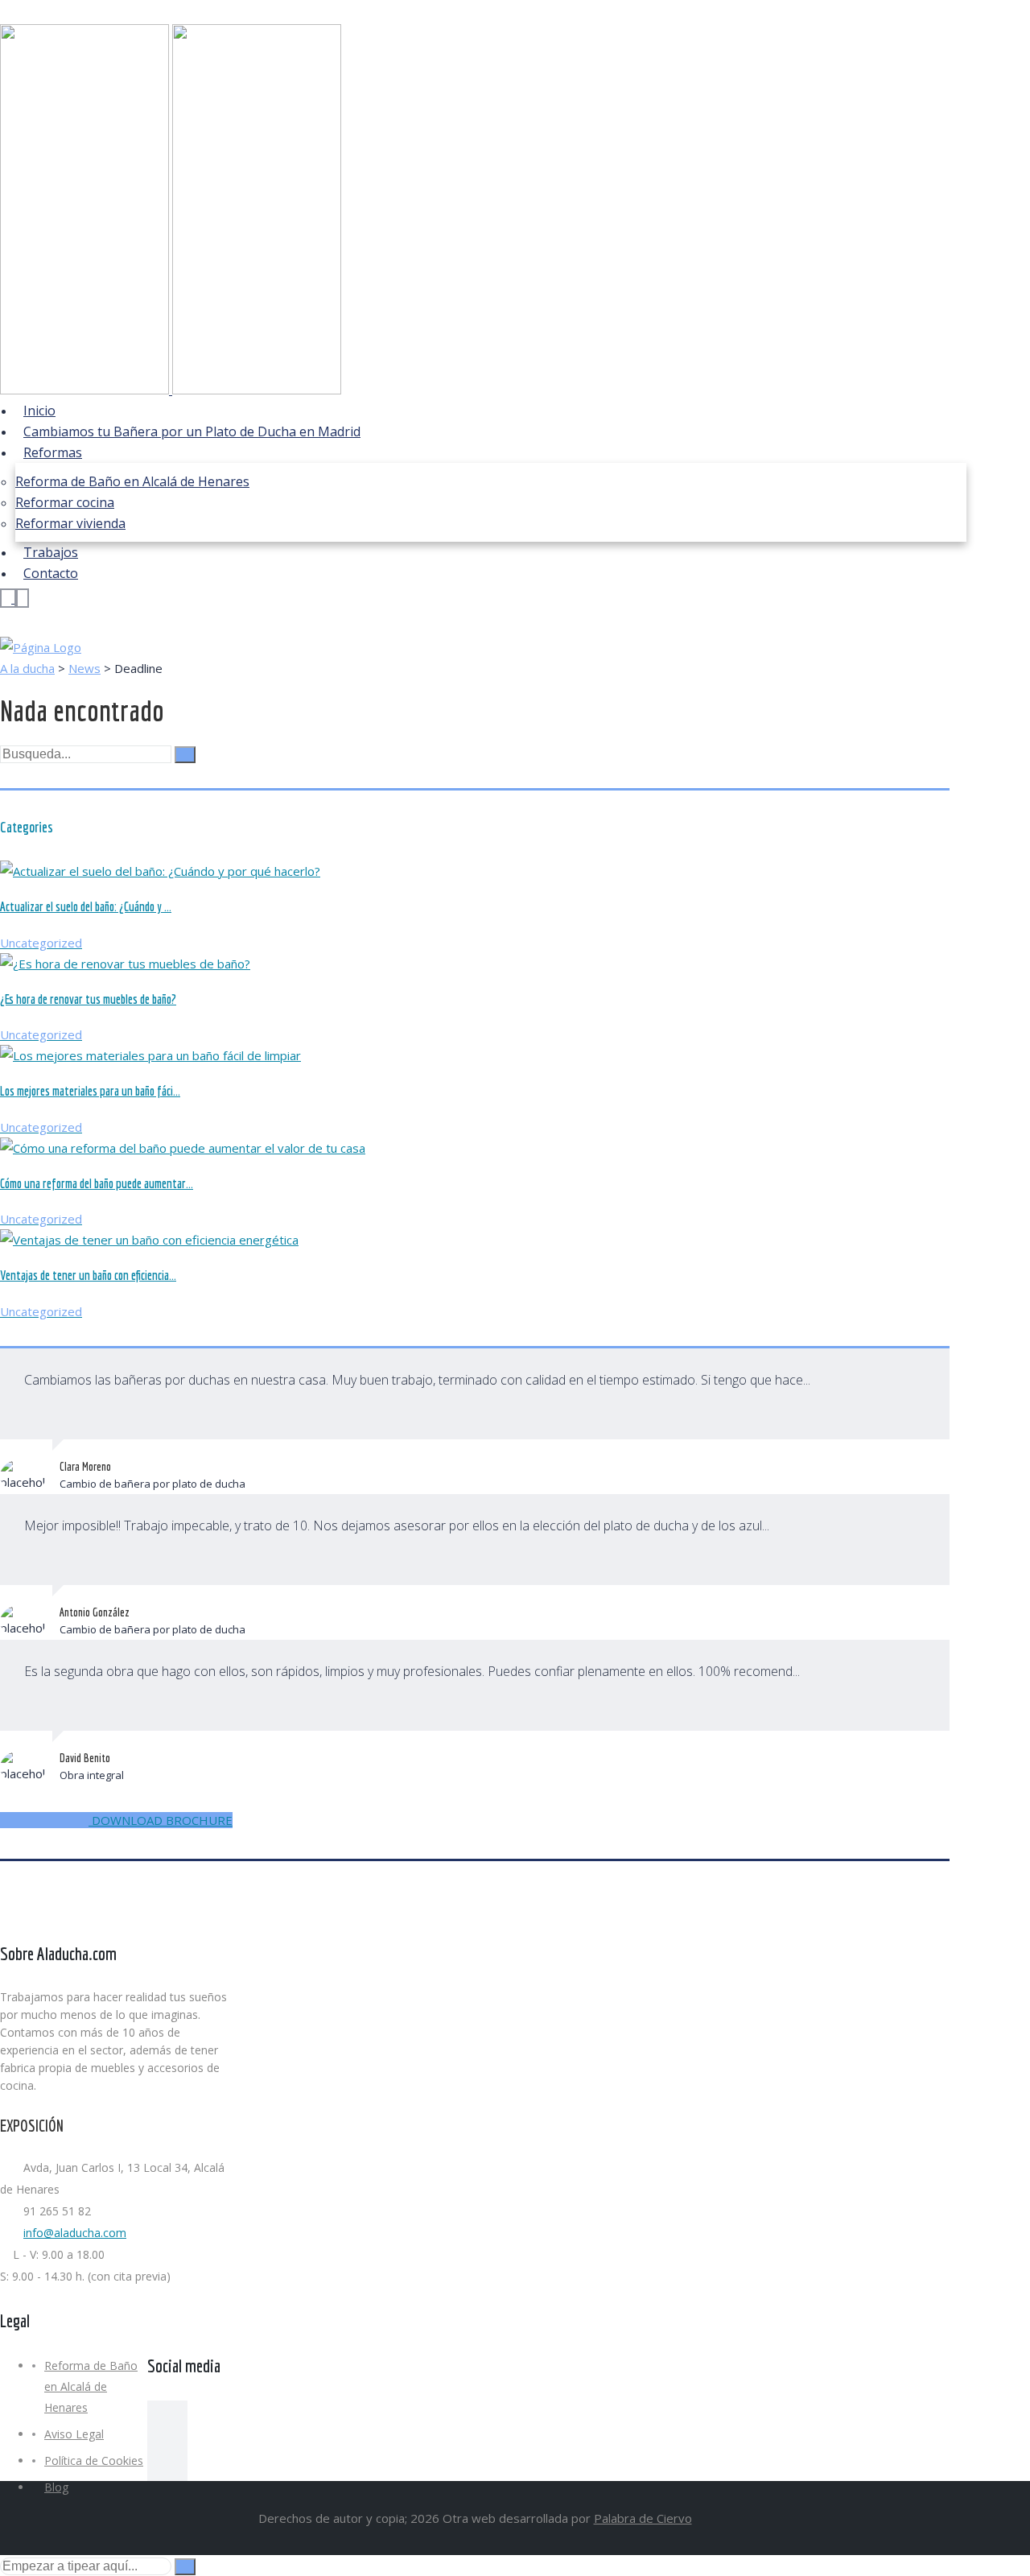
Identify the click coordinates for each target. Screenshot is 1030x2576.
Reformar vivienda (70, 523)
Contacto (51, 573)
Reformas (53, 452)
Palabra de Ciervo (643, 2518)
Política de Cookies (94, 2460)
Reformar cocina (65, 502)
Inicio (39, 411)
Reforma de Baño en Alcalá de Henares (132, 481)
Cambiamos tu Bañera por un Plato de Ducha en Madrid (192, 431)
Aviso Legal (74, 2434)
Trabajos (51, 552)
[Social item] (167, 2421)
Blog (56, 2487)
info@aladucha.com (75, 2233)
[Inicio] (41, 647)
